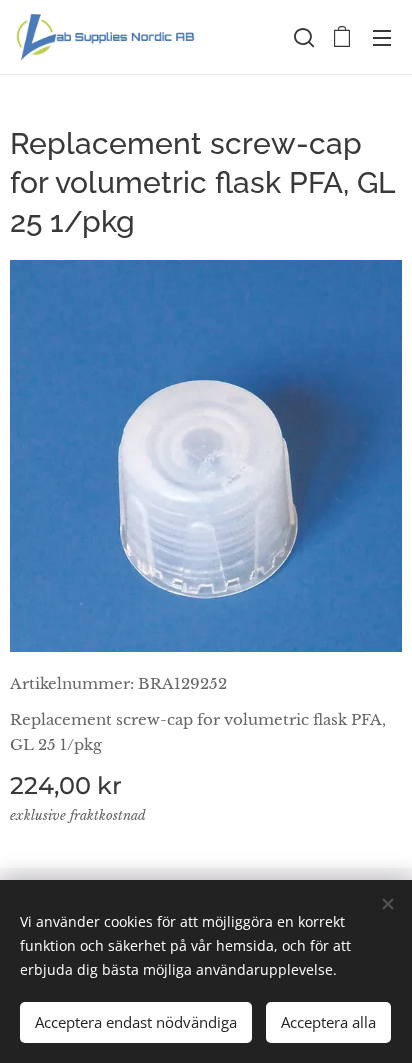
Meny (382, 37)
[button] (302, 37)
